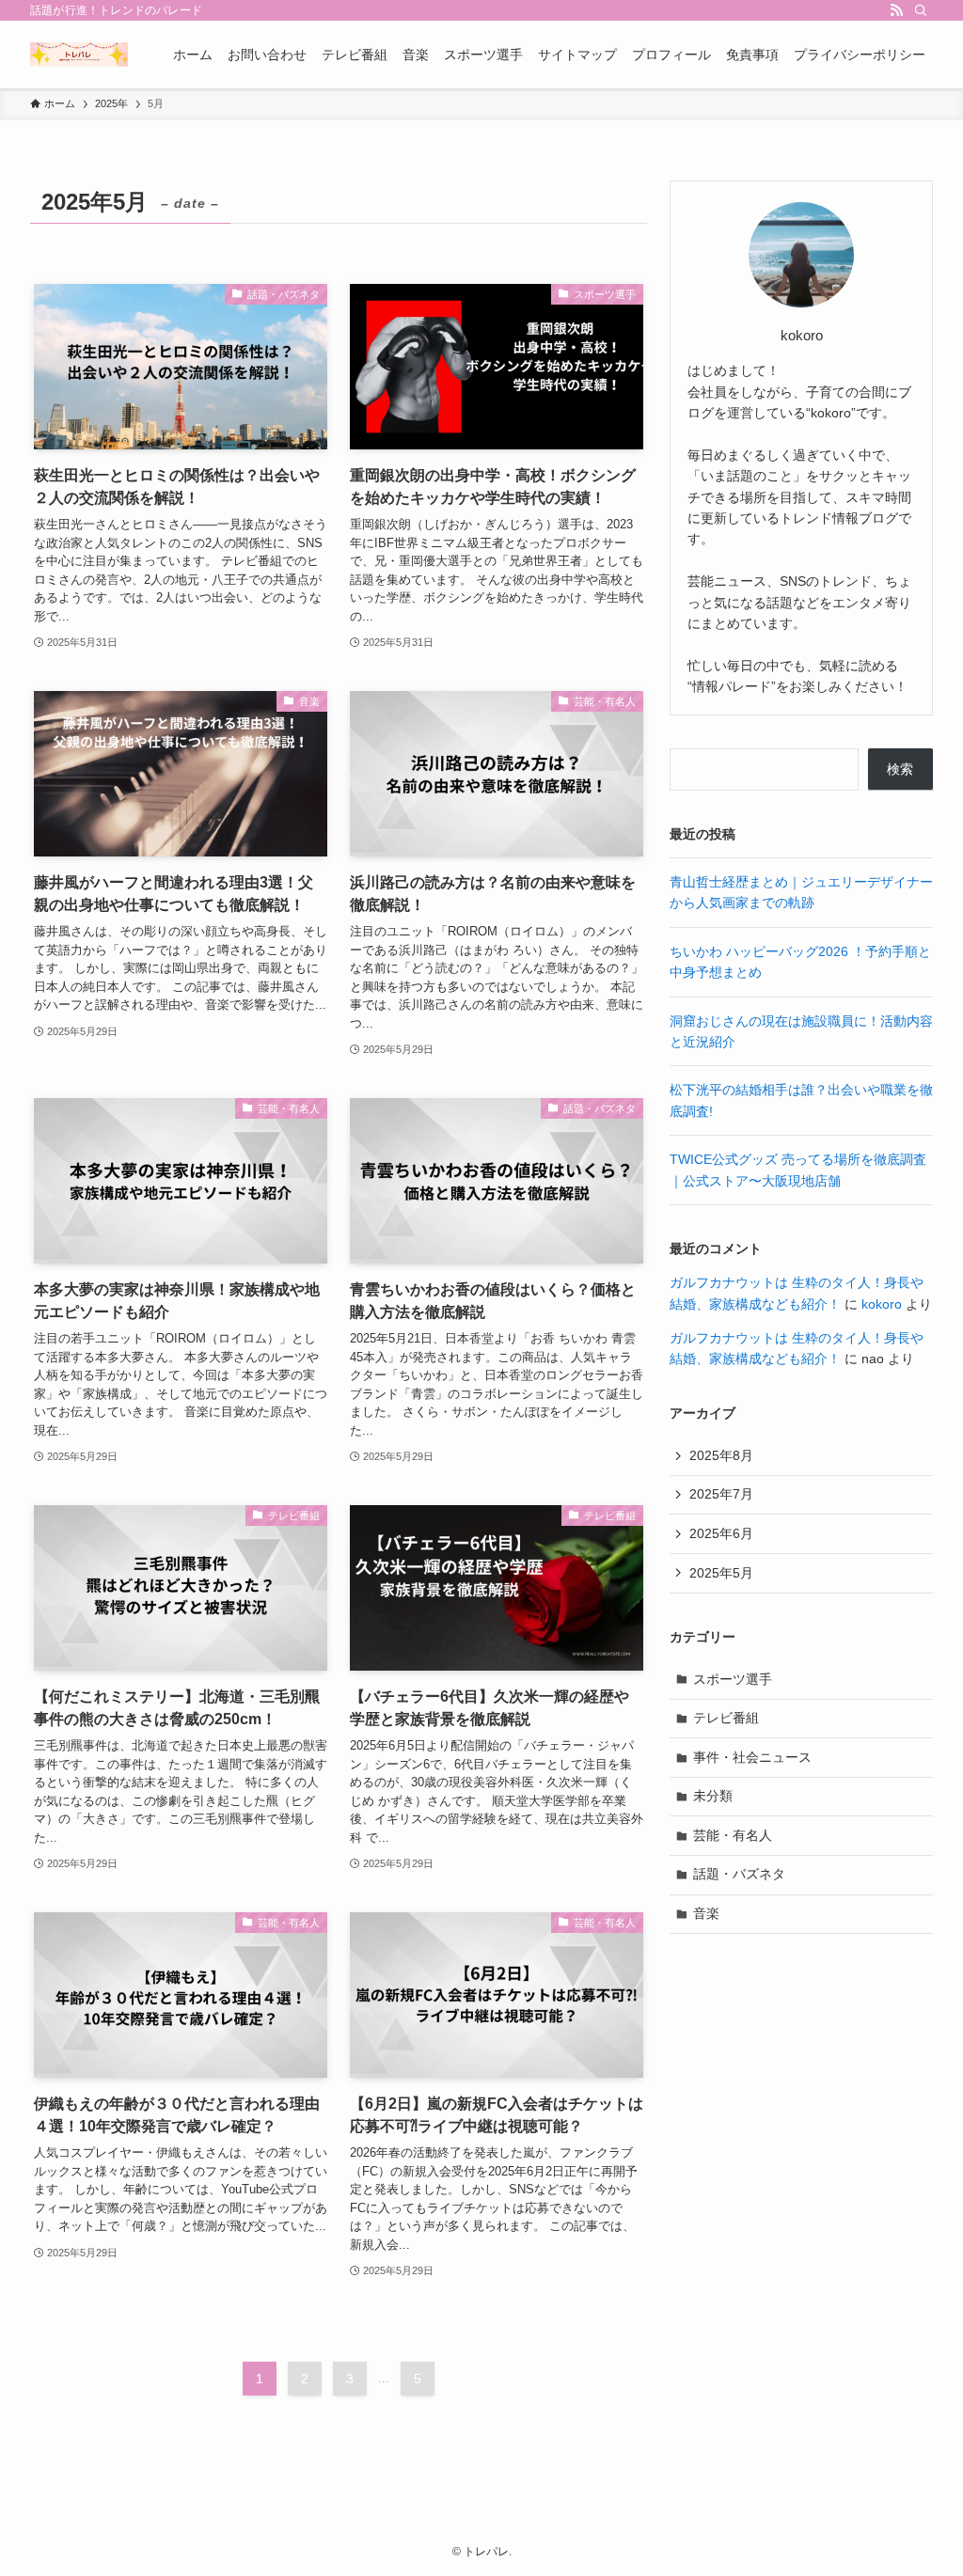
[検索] (921, 10)
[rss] (896, 10)
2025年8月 (721, 1455)
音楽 (706, 1913)
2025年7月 (721, 1494)
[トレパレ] (79, 55)
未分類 (713, 1796)
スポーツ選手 (733, 1679)
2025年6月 (721, 1533)
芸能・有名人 (733, 1835)
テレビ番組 (726, 1718)
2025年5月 (721, 1573)
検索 (900, 769)
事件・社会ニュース (752, 1757)
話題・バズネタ (739, 1874)
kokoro (882, 1304)
